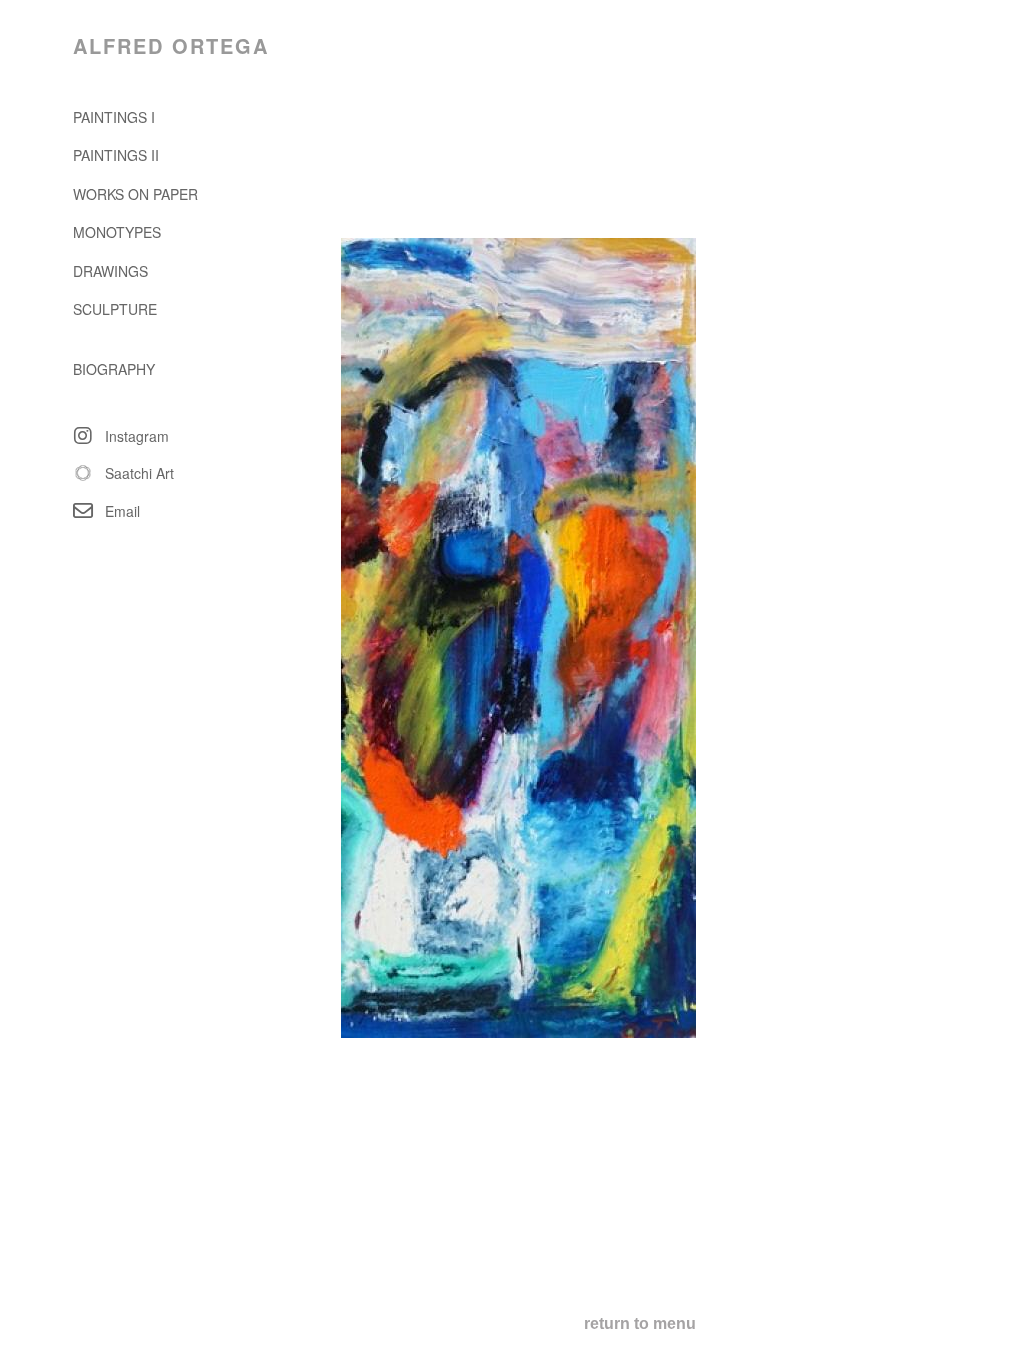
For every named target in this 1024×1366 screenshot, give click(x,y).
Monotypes (117, 232)
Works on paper (135, 194)
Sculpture (115, 309)
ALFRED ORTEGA (171, 45)
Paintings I (114, 117)
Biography (114, 369)
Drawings (110, 271)
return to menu (640, 1323)
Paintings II (116, 155)
